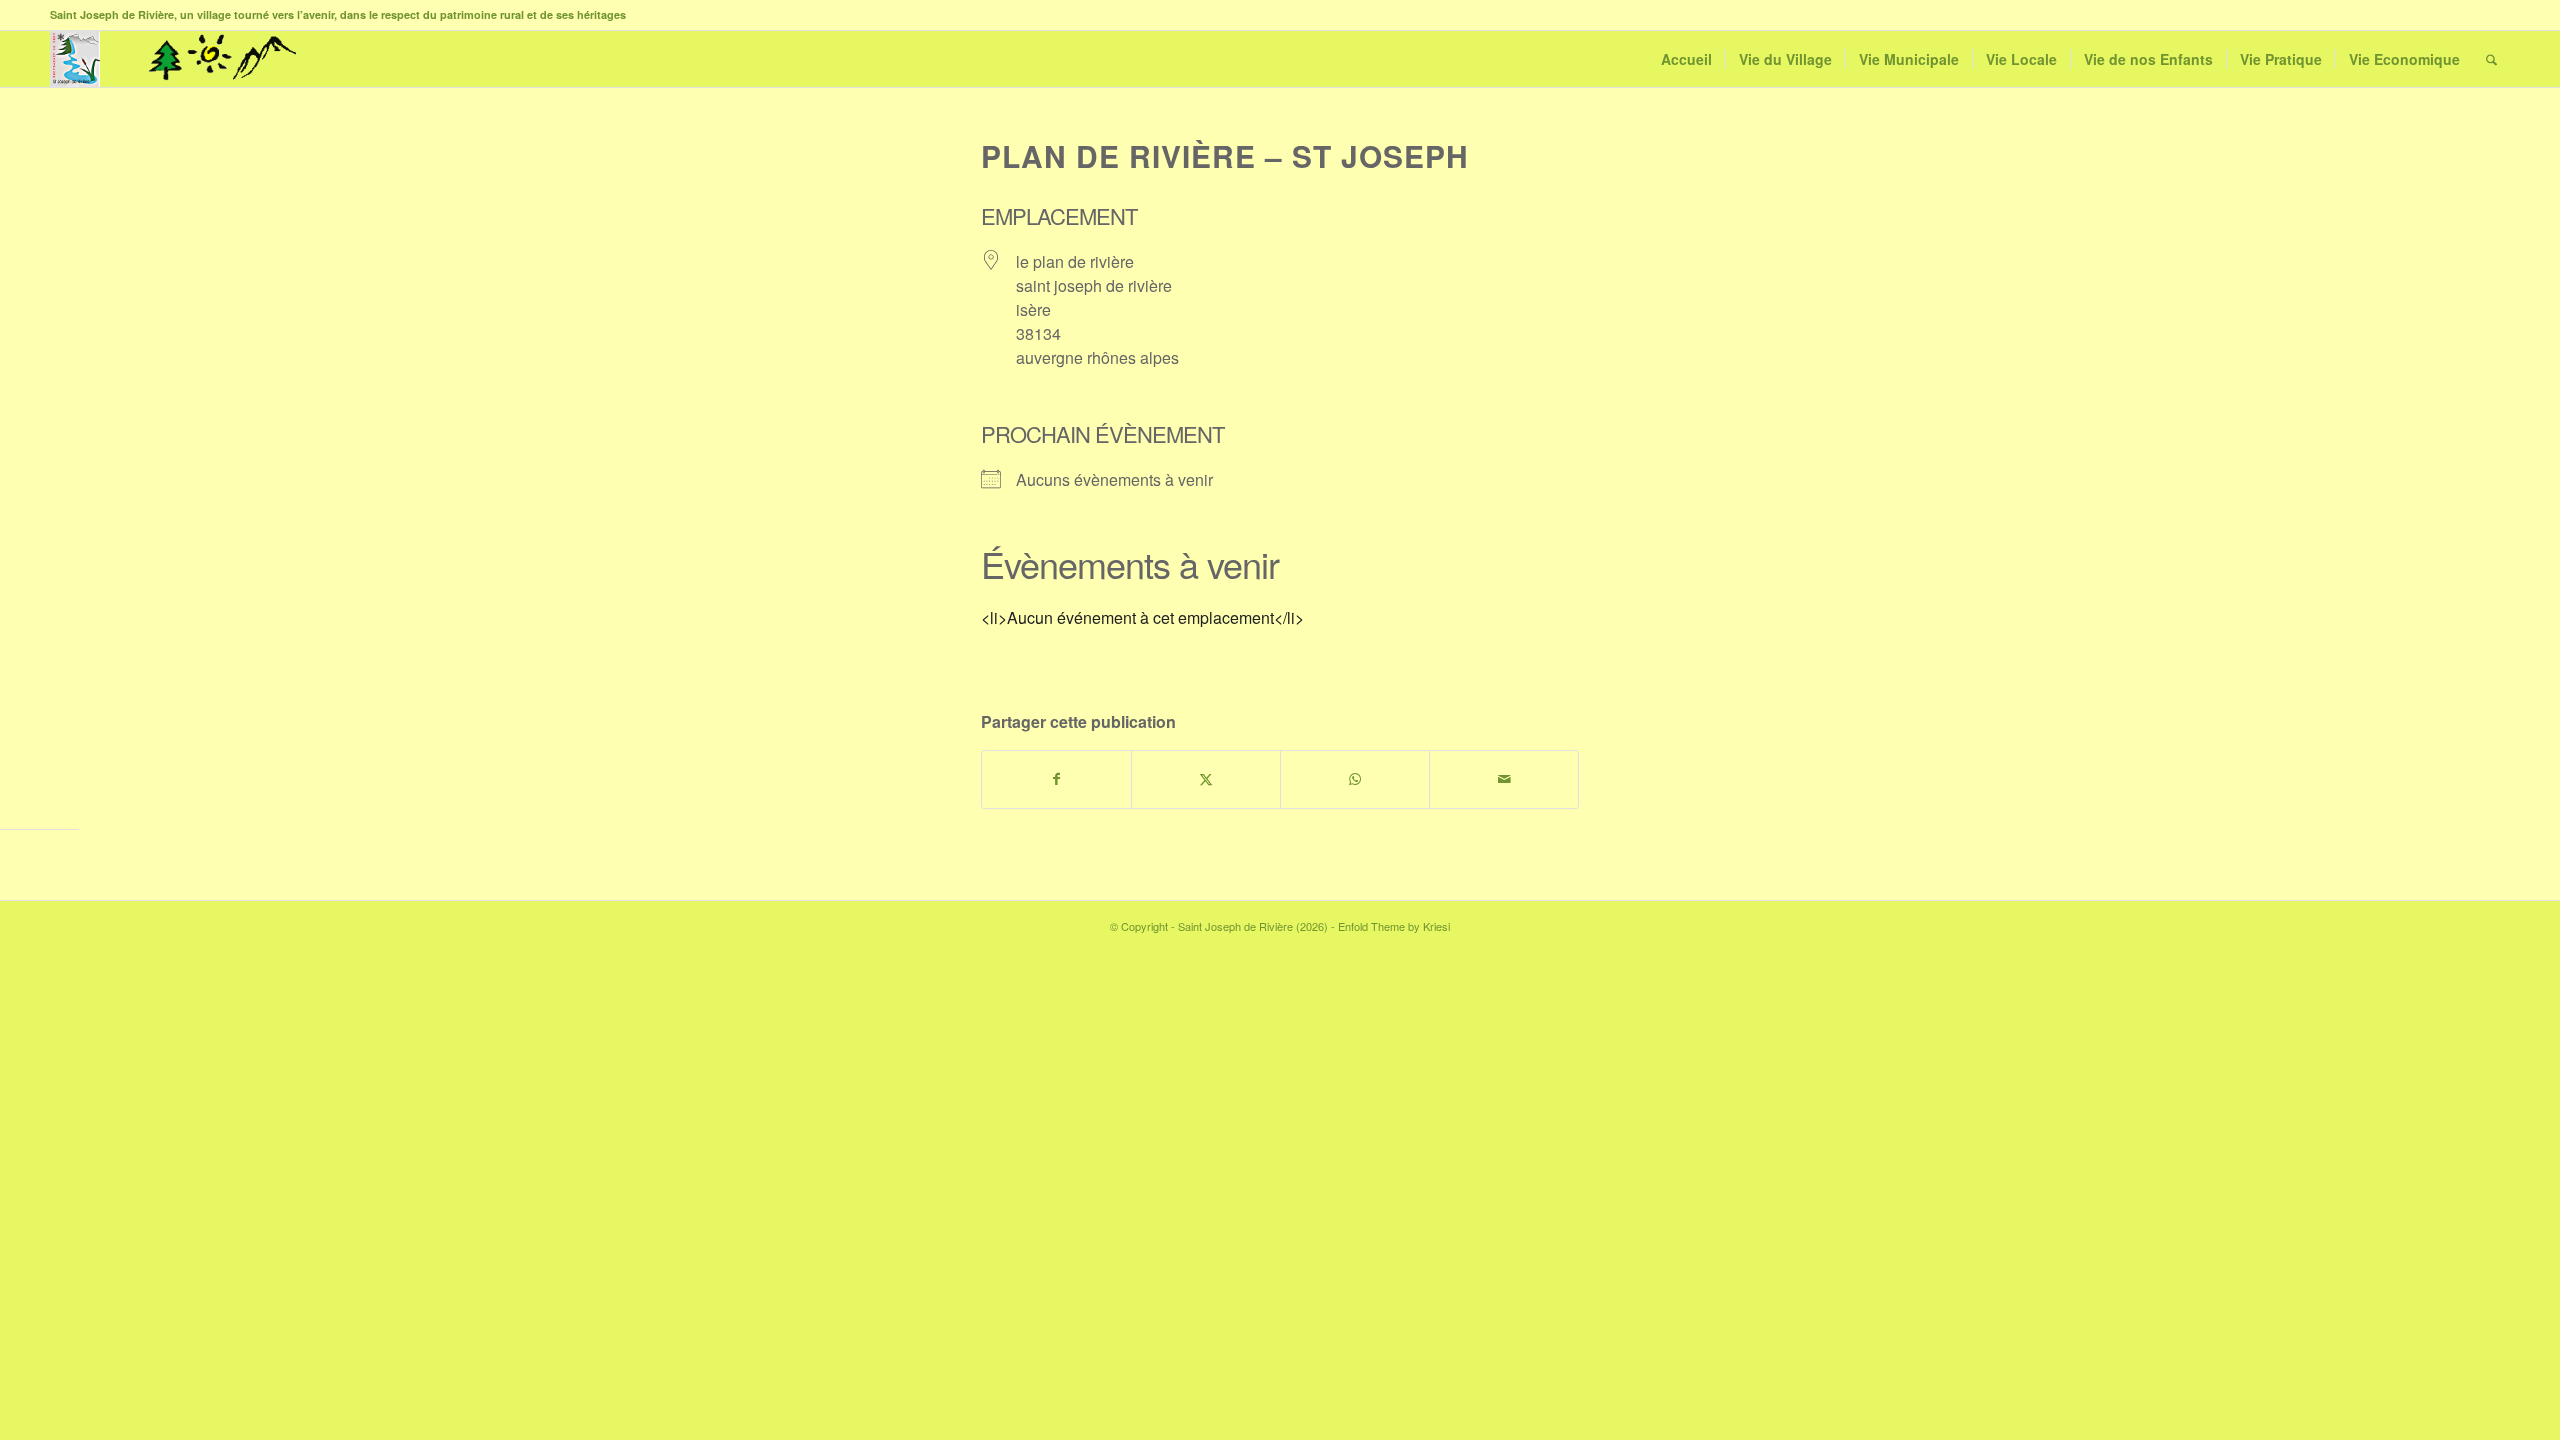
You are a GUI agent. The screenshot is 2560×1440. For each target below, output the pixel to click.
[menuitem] (1686, 59)
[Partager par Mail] (1504, 779)
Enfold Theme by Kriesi (1394, 926)
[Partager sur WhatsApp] (1355, 779)
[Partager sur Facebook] (1056, 779)
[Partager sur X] (1206, 779)
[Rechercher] (2491, 59)
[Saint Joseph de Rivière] (75, 59)
